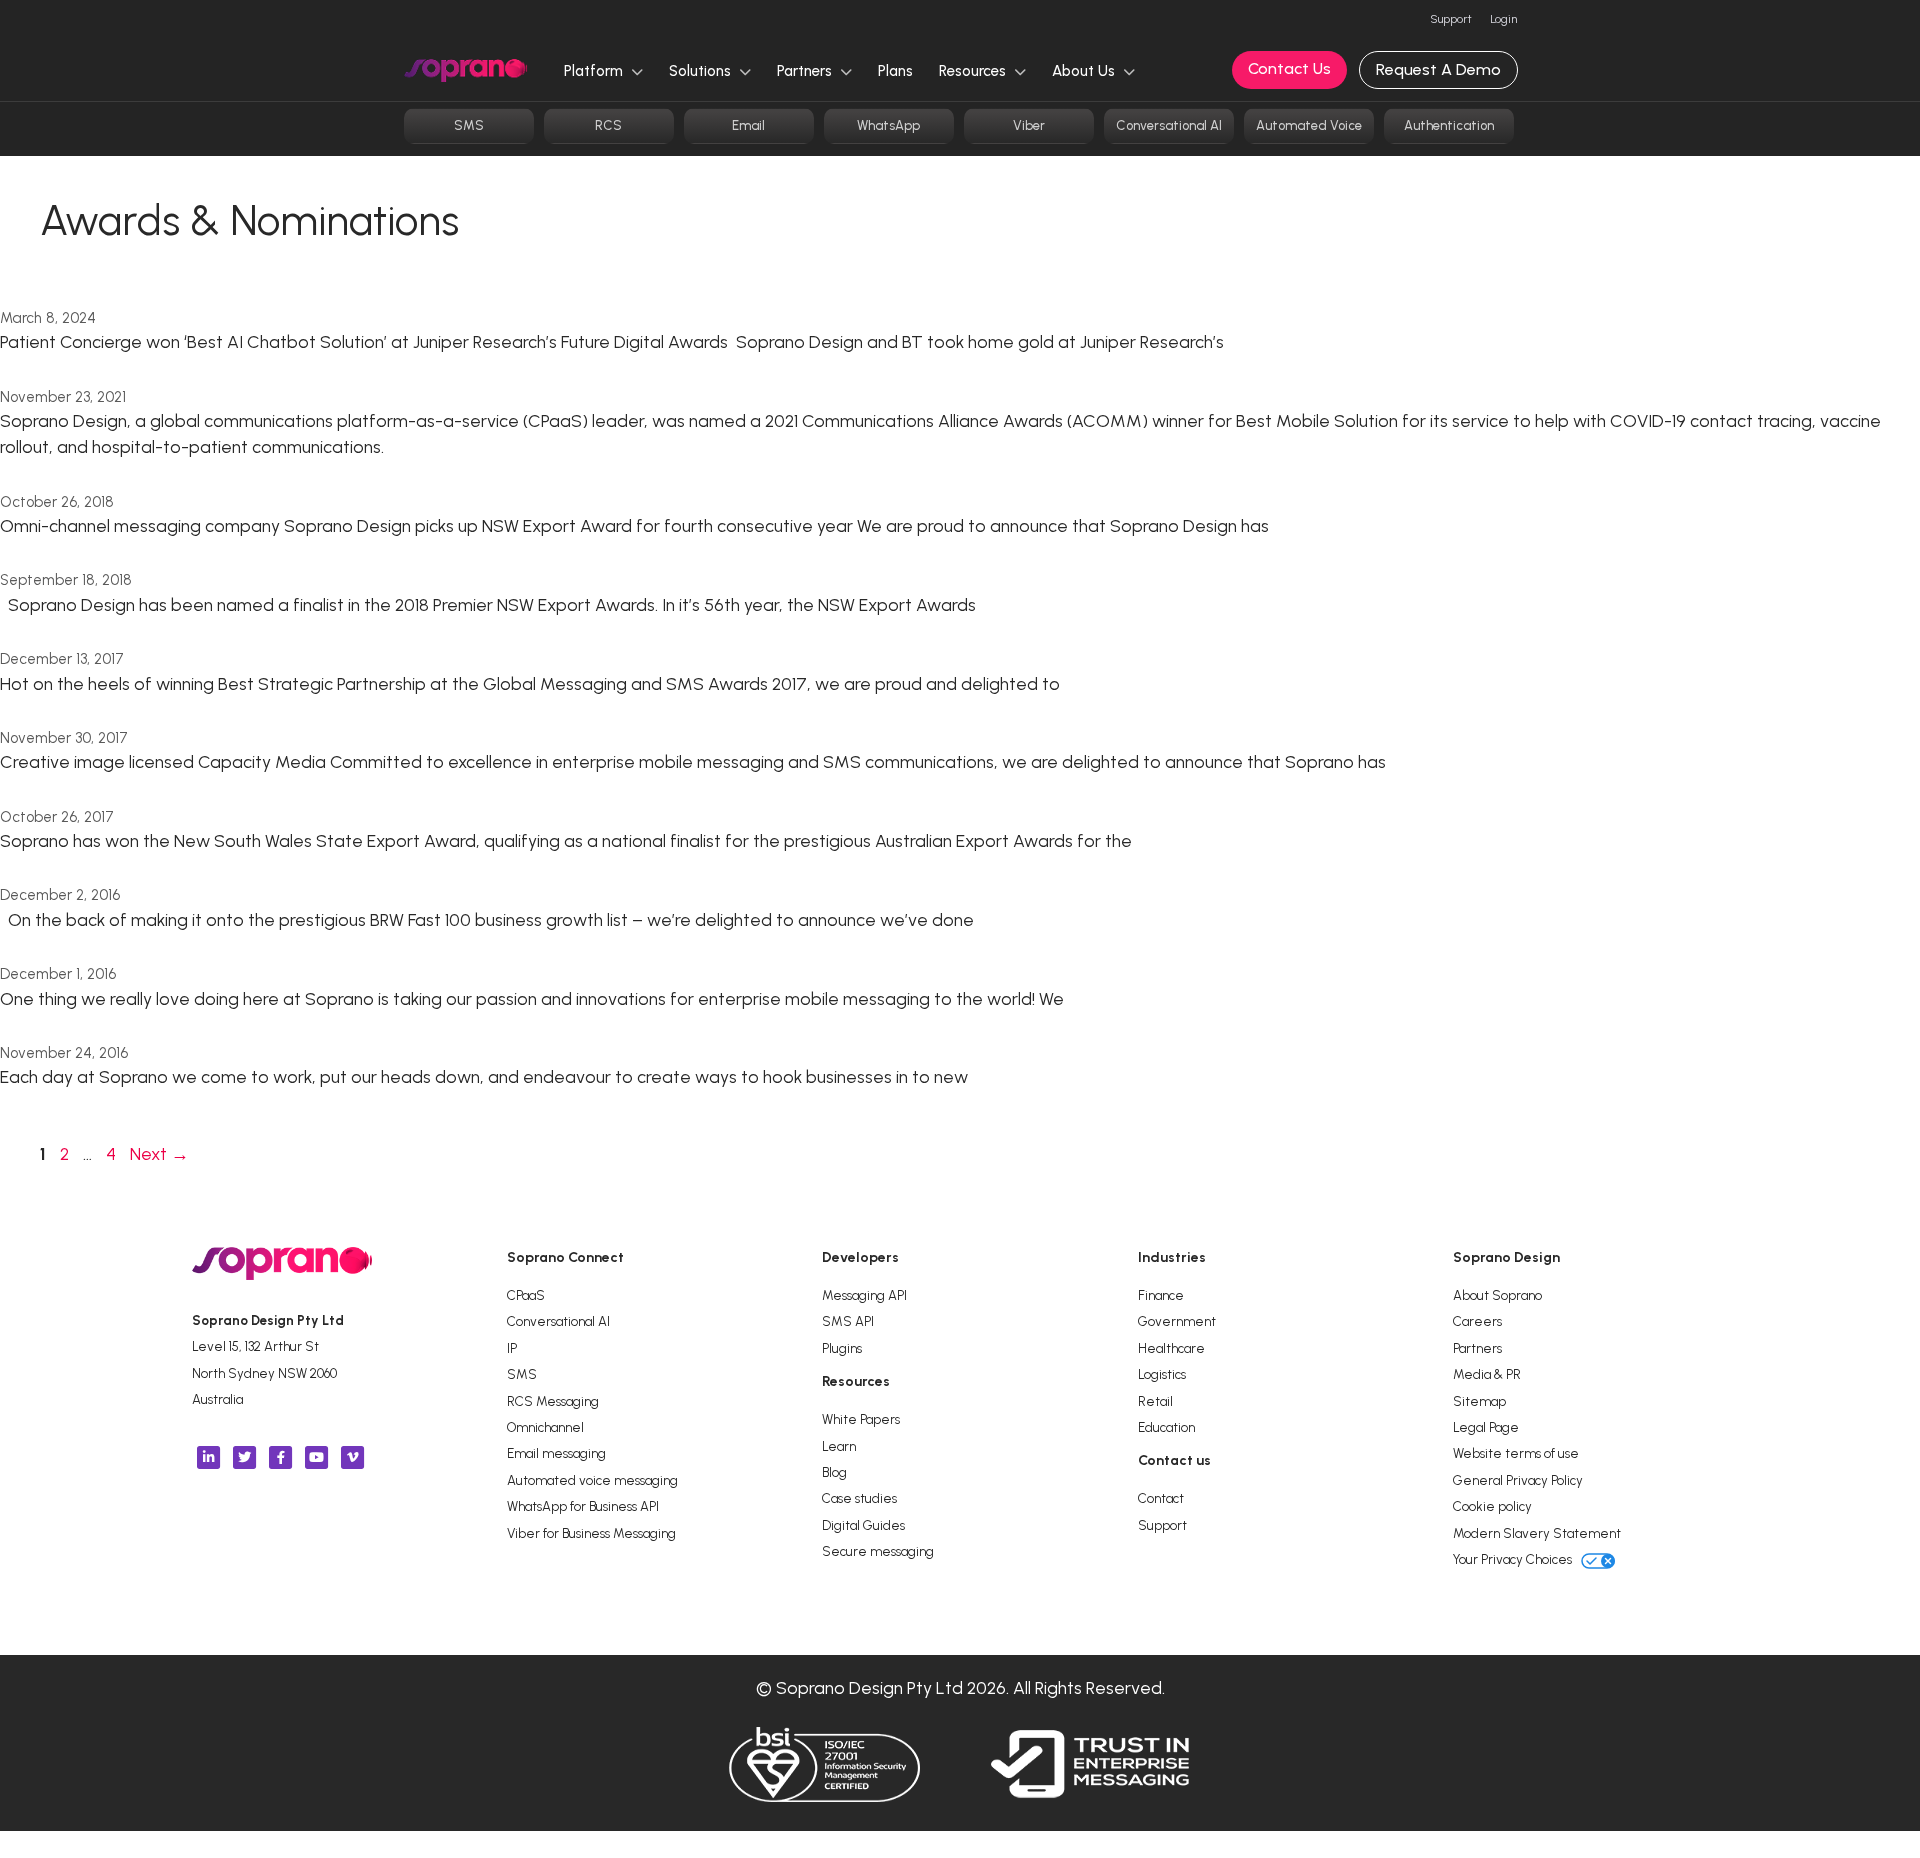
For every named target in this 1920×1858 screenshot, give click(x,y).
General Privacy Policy (1518, 1480)
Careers (1477, 1321)
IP (512, 1348)
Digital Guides (863, 1525)
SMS (469, 125)
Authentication (1449, 125)
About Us (1085, 71)
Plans (895, 71)
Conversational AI (1169, 125)
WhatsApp (888, 125)
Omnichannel (545, 1427)
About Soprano (1497, 1295)
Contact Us (1289, 68)
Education (1166, 1427)
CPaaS (526, 1295)
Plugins (842, 1348)
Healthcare (1171, 1348)
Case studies (859, 1498)
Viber (1029, 125)
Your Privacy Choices (1514, 1559)
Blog (834, 1472)
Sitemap (1479, 1401)
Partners (806, 71)
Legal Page (1486, 1427)
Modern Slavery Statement (1537, 1533)
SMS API (848, 1321)
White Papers (861, 1419)
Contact (1161, 1498)
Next (159, 1153)
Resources (974, 71)
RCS (608, 125)
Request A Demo (1438, 69)
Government (1177, 1321)
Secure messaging (878, 1551)
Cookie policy (1492, 1506)
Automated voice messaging (592, 1480)
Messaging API (864, 1295)
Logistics (1162, 1374)
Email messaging (556, 1453)
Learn (839, 1446)
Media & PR (1487, 1374)
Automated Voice (1309, 125)
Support (1451, 19)
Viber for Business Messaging (591, 1533)
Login (1503, 19)
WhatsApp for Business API (583, 1506)
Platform (595, 71)
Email (748, 125)
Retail (1155, 1401)
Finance (1161, 1295)
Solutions (702, 71)
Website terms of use (1516, 1453)
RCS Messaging (553, 1401)
